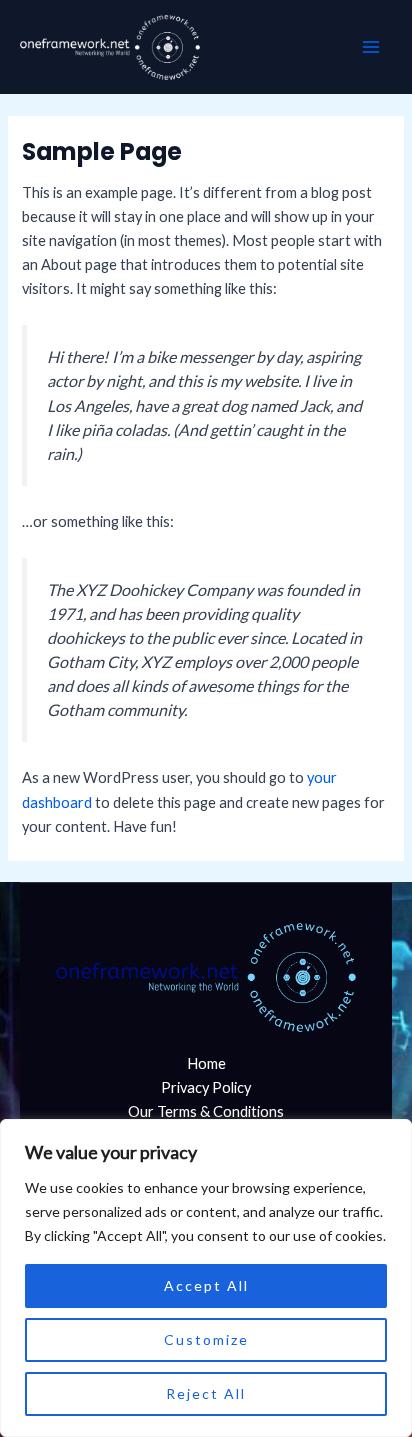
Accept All (206, 1285)
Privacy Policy (206, 1087)
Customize (206, 1339)
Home (206, 1063)
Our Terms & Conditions (206, 1111)
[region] (206, 1278)
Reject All (206, 1393)
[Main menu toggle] (371, 47)
